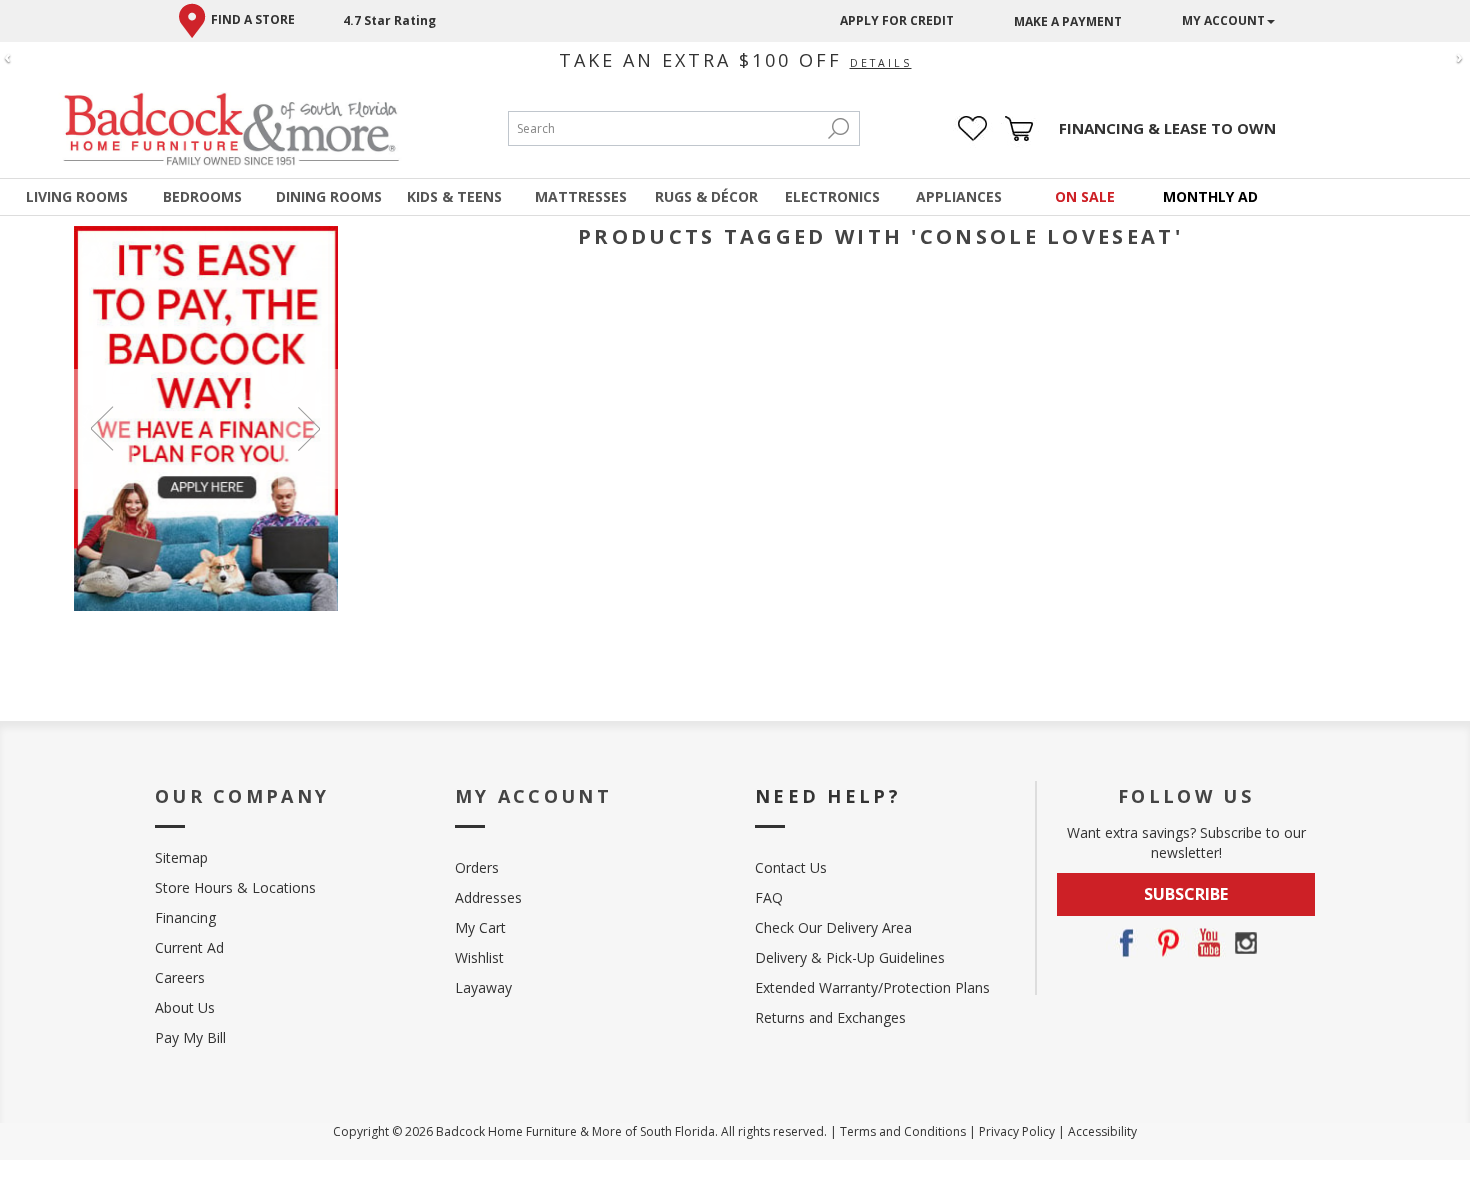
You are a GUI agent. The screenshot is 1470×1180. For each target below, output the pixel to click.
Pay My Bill (190, 1037)
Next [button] (308, 429)
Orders (477, 867)
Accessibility (1102, 1131)
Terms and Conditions (903, 1131)
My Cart (480, 927)
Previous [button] (104, 429)
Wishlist (479, 957)
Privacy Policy (1017, 1131)
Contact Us (791, 867)
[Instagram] (1246, 943)
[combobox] (664, 128)
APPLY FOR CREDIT (897, 20)
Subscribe (1186, 894)
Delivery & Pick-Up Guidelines (850, 957)
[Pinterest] (1166, 943)
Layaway (483, 987)
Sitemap (181, 857)
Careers (180, 977)
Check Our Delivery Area (833, 927)
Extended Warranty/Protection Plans (872, 987)
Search (839, 128)
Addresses (488, 897)
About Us (185, 1007)
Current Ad (189, 947)
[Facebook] (1126, 943)
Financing (185, 917)
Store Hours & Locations (235, 887)
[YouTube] (1206, 943)
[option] (206, 418)
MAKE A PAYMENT (1068, 21)
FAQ (769, 897)
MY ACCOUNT (1223, 20)
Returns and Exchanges (830, 1017)
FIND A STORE (253, 19)
